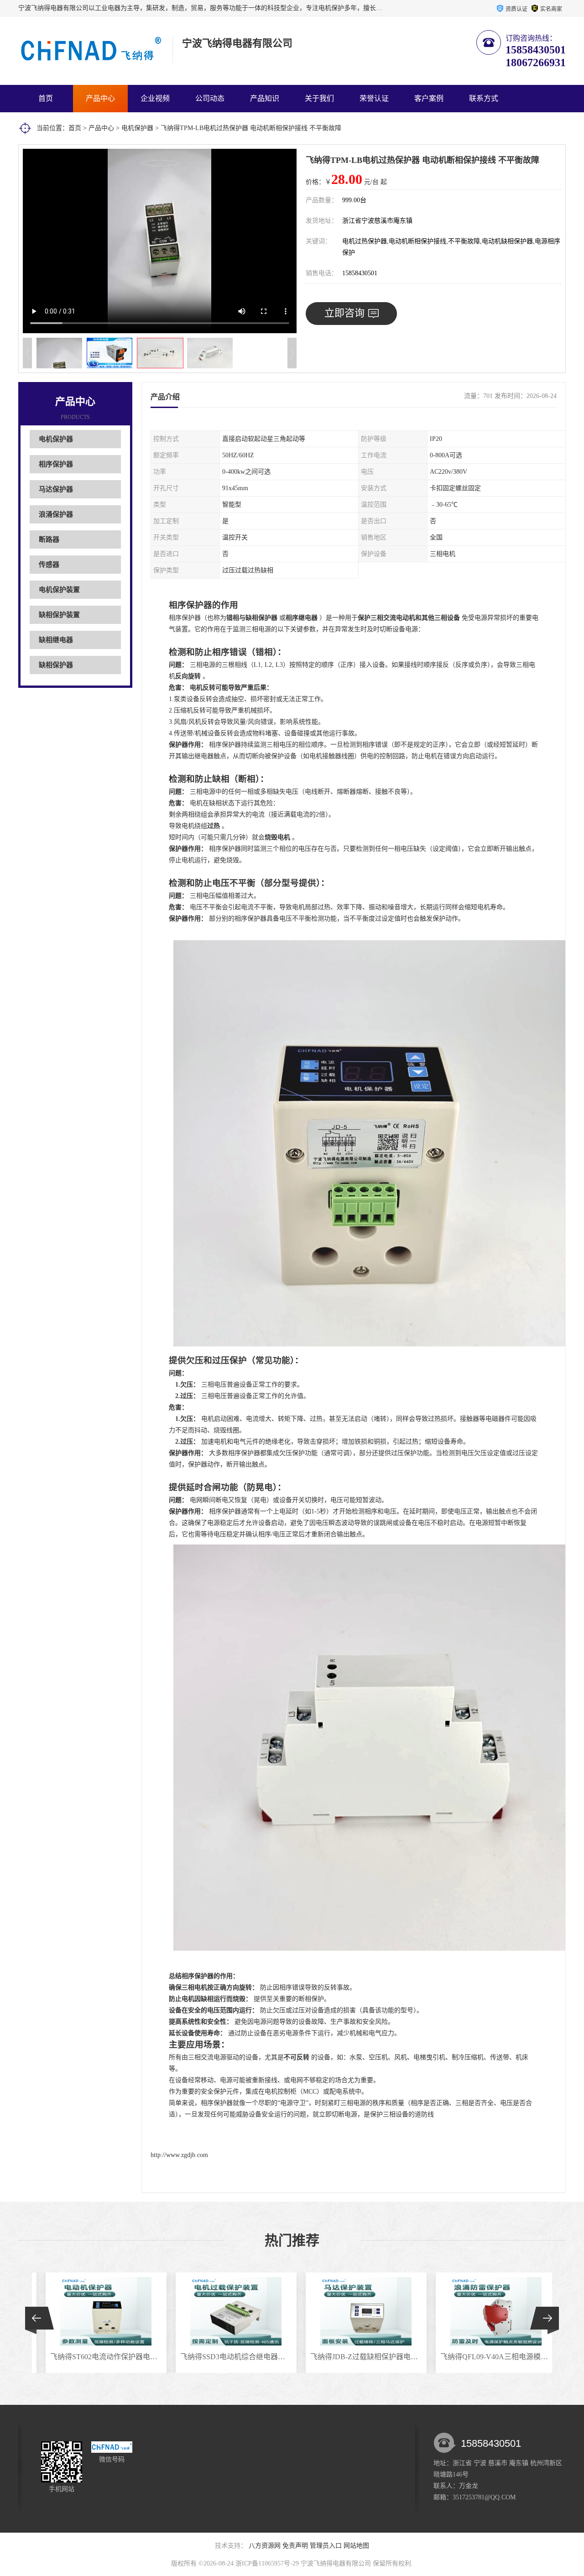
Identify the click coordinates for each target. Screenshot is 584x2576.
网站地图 (356, 2546)
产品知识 (265, 98)
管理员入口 (326, 2546)
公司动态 (210, 98)
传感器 (49, 565)
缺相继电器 (56, 640)
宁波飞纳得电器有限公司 (336, 2563)
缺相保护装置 (59, 615)
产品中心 (100, 98)
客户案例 (429, 98)
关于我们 (319, 98)
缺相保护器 (56, 665)
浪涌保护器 (56, 514)
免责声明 (295, 2546)
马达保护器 (56, 489)
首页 (46, 98)
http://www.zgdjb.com (179, 2155)
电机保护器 (137, 128)
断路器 (49, 539)
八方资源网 (265, 2546)
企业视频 (155, 98)
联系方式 (484, 98)
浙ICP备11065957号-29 (267, 2563)
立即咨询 (344, 313)
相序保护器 (56, 464)
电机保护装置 (59, 590)
